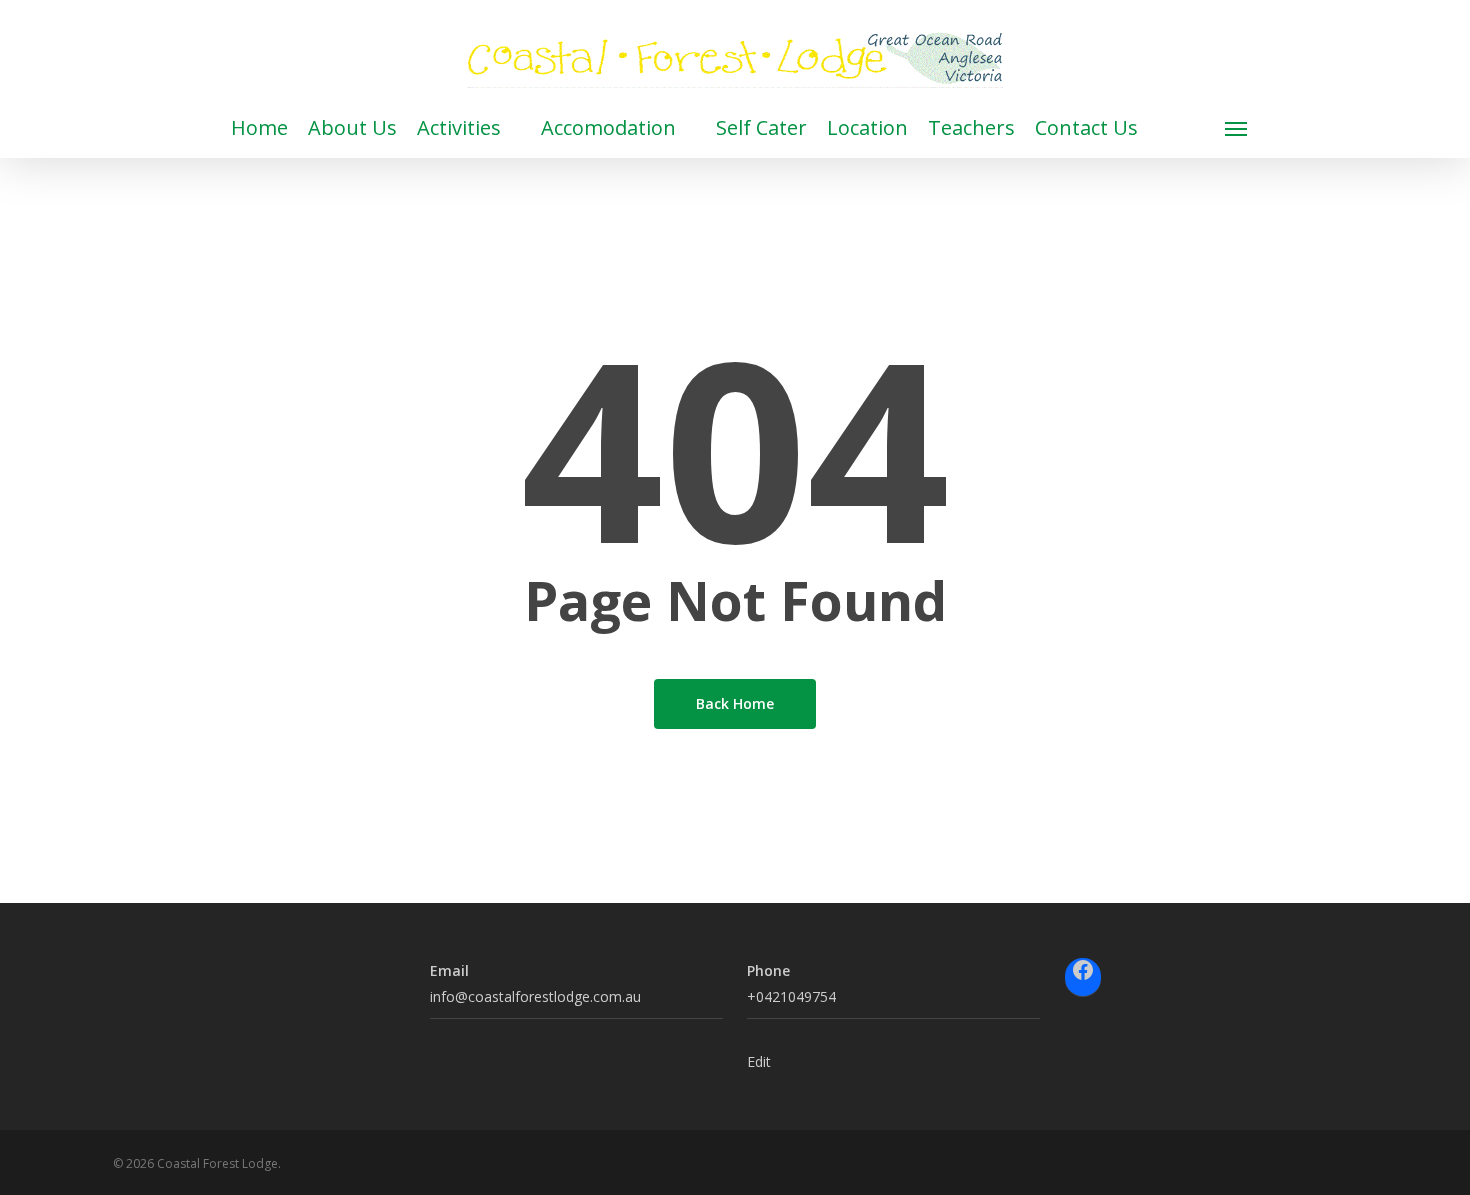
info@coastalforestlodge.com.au (535, 996)
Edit (759, 1061)
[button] (1237, 128)
